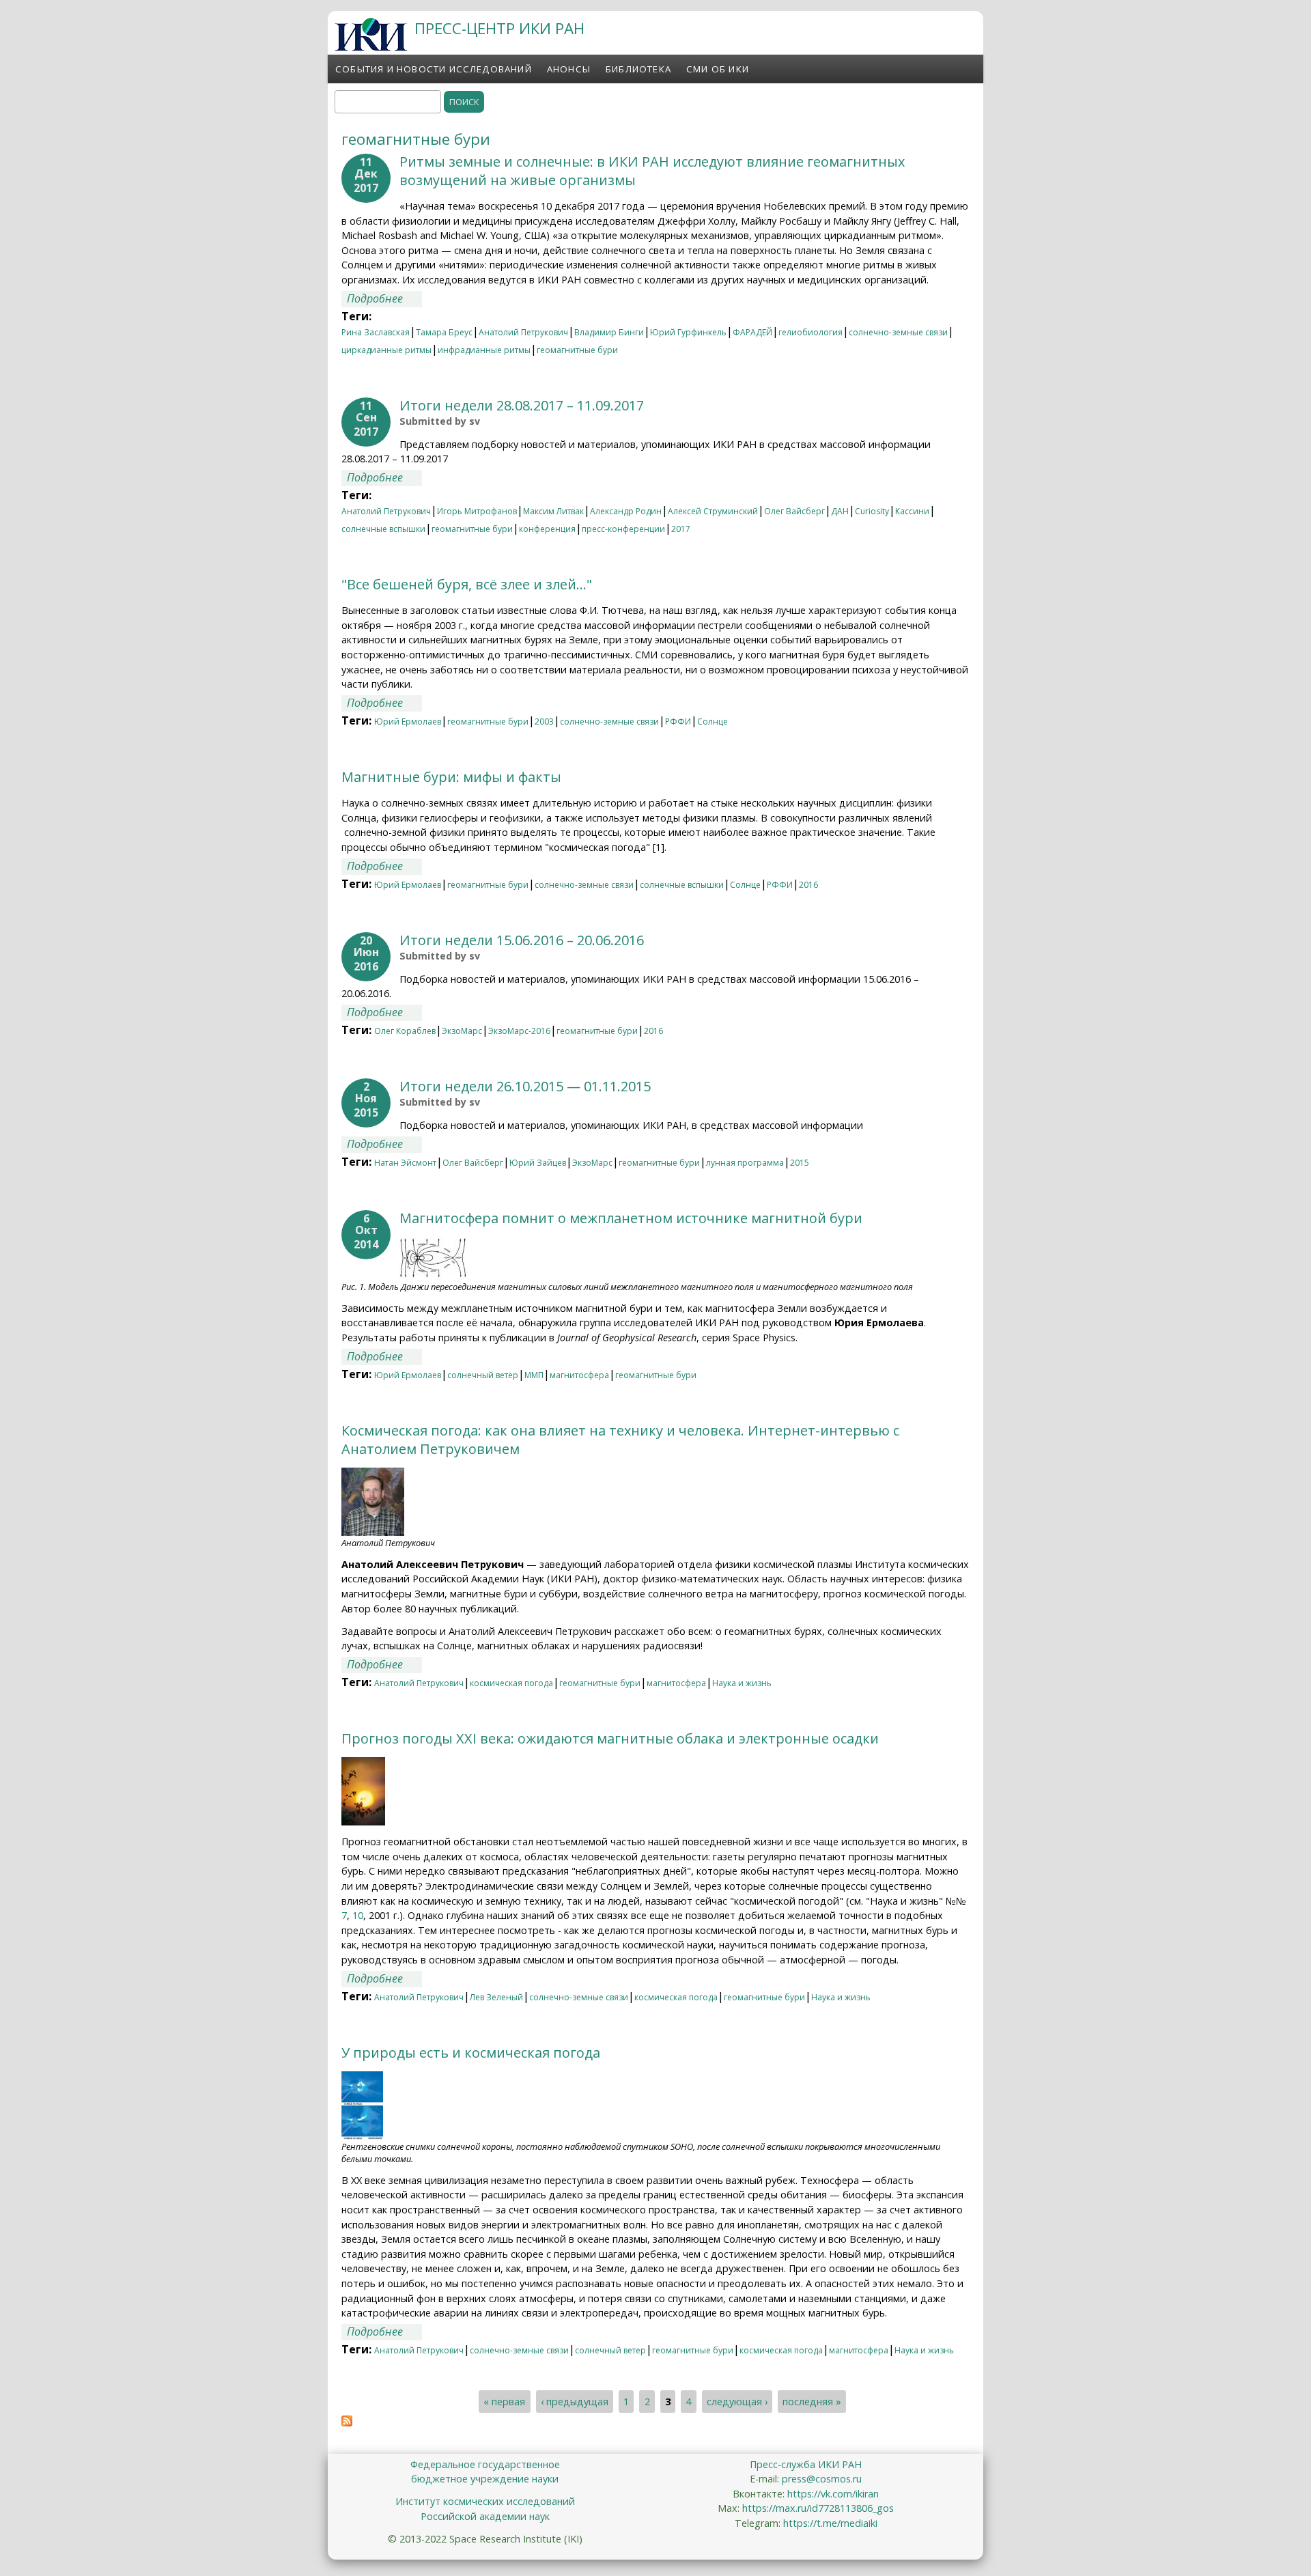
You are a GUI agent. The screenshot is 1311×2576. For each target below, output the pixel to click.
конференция (547, 529)
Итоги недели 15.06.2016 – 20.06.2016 (522, 940)
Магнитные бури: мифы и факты (451, 777)
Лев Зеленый (496, 1997)
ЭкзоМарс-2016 (519, 1031)
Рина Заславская (376, 332)
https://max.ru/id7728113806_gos (818, 2508)
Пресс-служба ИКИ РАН (806, 2464)
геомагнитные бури (577, 350)
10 (358, 1915)
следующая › (737, 2402)
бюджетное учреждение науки (485, 2479)
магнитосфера (579, 1375)
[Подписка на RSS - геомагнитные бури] (347, 2422)
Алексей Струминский (713, 511)
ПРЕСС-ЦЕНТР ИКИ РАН (499, 28)
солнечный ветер (483, 1375)
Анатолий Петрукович (523, 332)
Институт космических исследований (485, 2501)
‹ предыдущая (575, 2402)
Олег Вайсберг (794, 511)
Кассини (912, 511)
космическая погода (511, 1683)
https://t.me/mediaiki (830, 2523)
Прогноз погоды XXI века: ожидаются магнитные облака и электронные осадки (610, 1738)
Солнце (713, 722)
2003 (544, 722)
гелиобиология (810, 332)
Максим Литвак (553, 511)
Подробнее (384, 298)
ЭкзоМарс (462, 1031)
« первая (504, 2402)
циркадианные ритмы (386, 350)
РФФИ (678, 722)
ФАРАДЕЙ (752, 332)
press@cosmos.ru (822, 2479)
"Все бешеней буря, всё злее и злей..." (467, 584)
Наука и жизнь (742, 1683)
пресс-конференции (623, 529)
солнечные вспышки (383, 529)
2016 (808, 885)
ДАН (840, 511)
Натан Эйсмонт (405, 1163)
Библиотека (638, 69)
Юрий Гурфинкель (688, 332)
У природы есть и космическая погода (471, 2053)
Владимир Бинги (609, 332)
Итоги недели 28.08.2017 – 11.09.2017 (522, 405)
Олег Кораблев (405, 1031)
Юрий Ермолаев (408, 722)
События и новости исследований (434, 69)
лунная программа (745, 1163)
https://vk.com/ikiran (833, 2494)
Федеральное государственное (485, 2464)
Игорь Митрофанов (477, 511)
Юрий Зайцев (538, 1163)
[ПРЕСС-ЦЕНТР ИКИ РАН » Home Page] (371, 47)
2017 (681, 529)
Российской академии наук (485, 2516)
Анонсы (569, 69)
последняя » (812, 2402)
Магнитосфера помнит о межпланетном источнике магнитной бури (631, 1218)
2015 (800, 1163)
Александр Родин (626, 511)
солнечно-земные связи (898, 332)
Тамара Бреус (444, 332)
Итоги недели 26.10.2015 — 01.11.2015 (525, 1086)
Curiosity (872, 511)
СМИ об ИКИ (718, 69)
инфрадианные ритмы (484, 350)
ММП (534, 1375)
